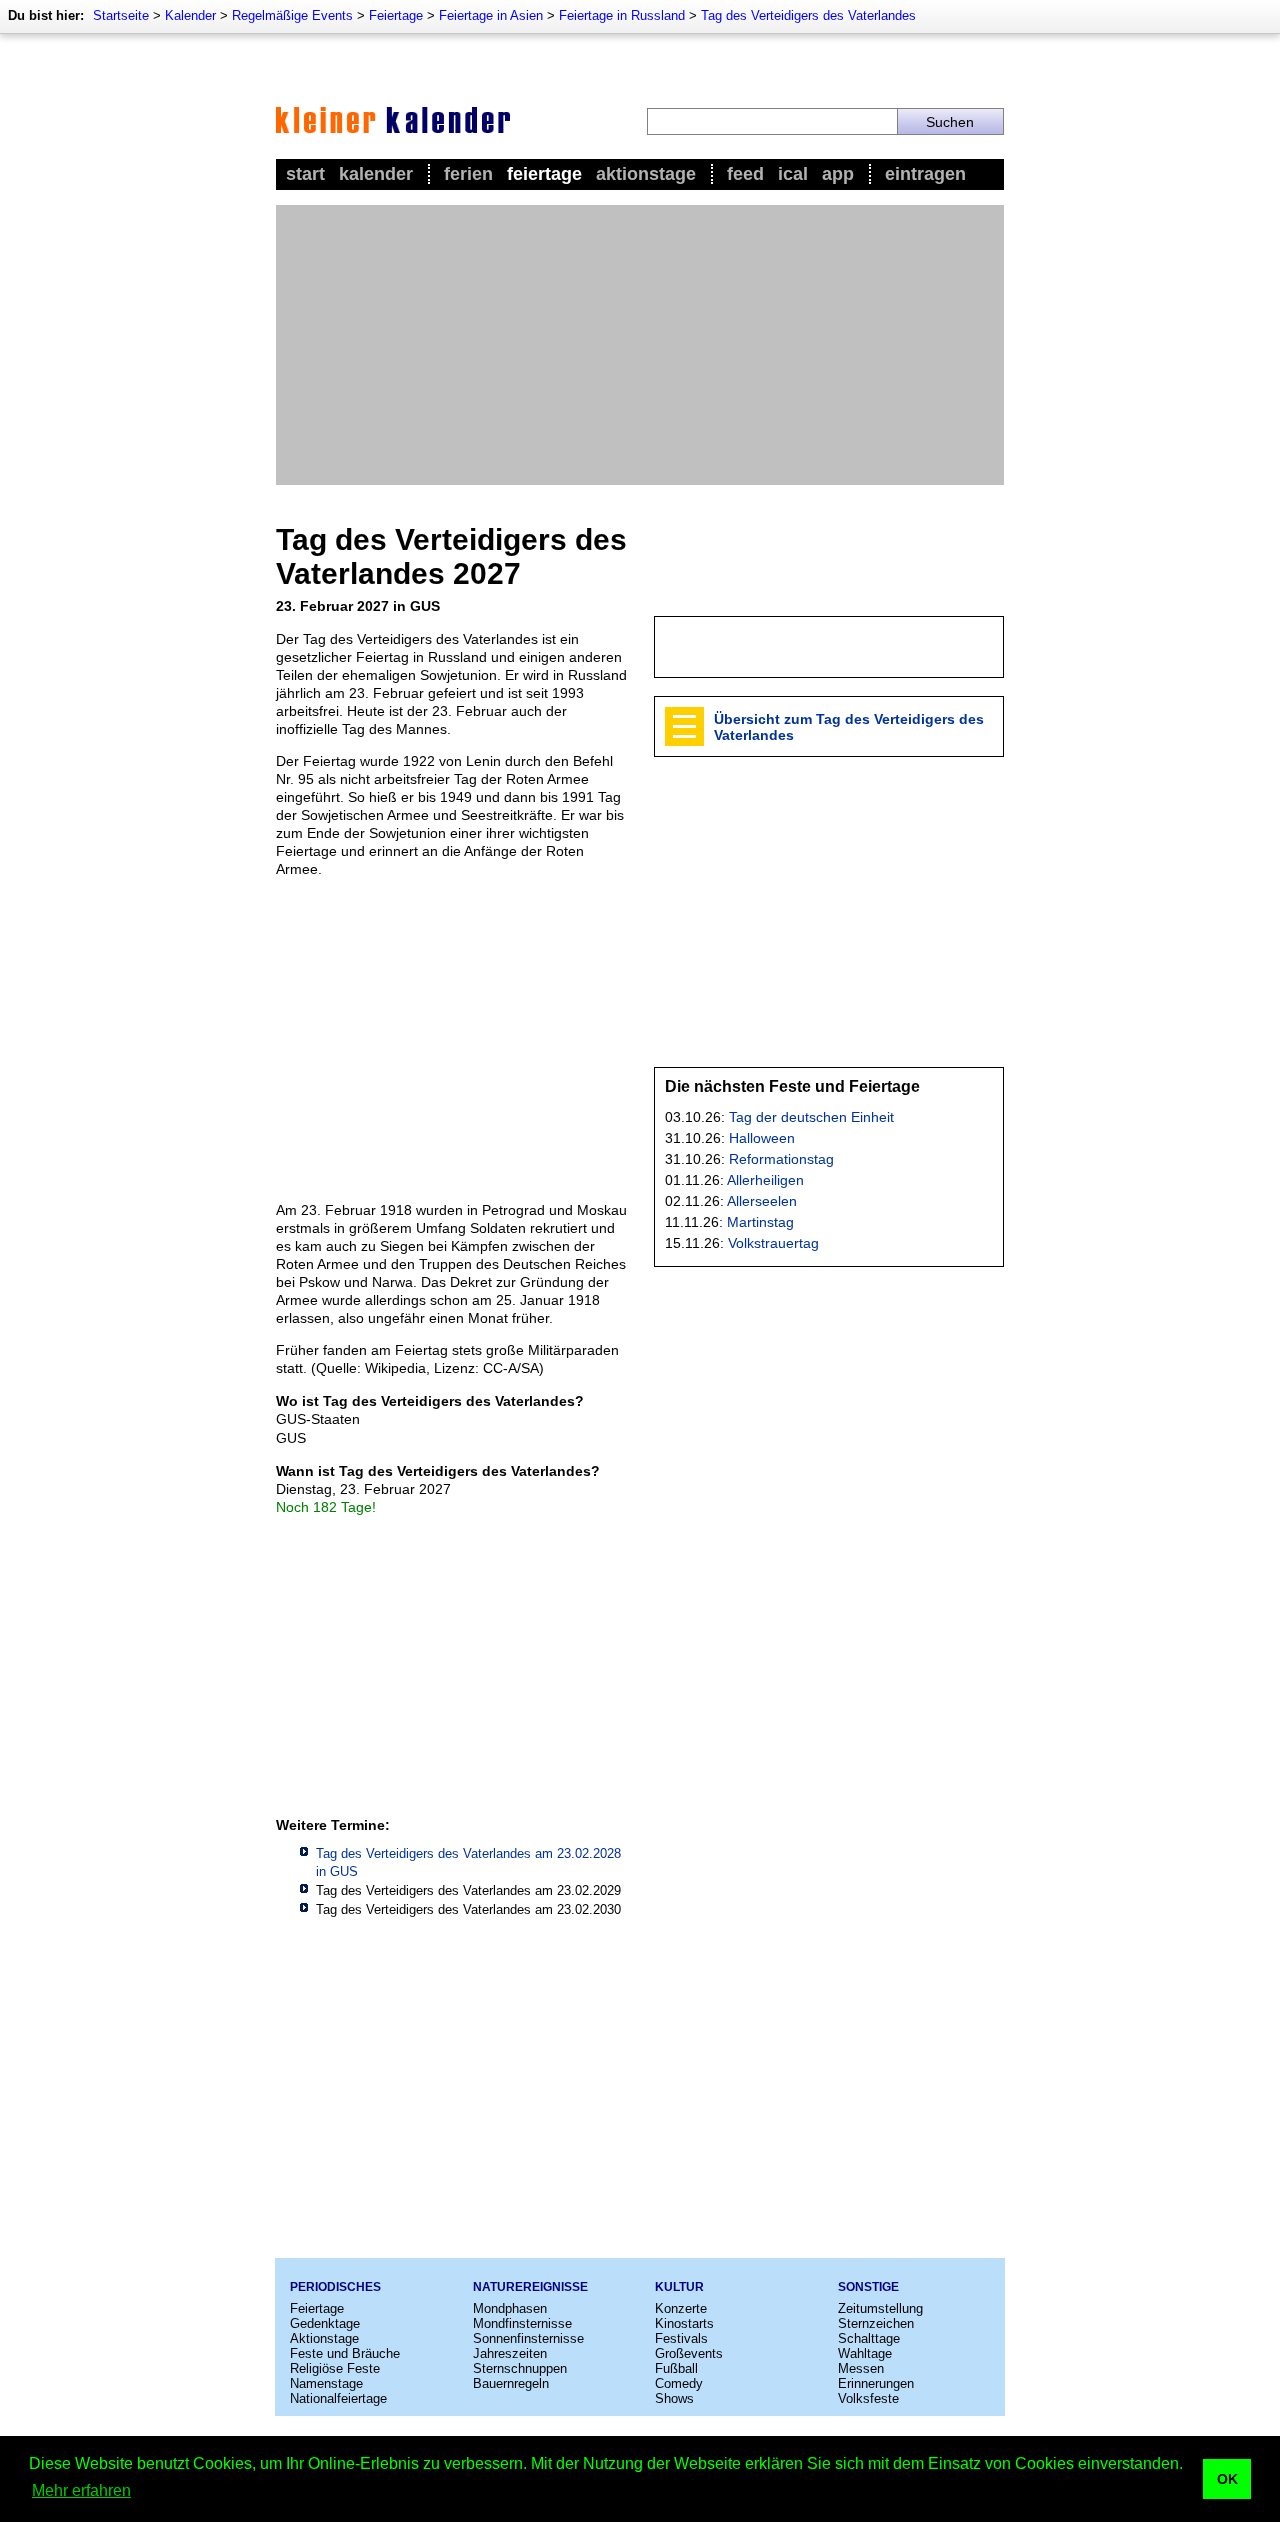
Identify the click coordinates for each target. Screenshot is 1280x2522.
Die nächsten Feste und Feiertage (792, 1086)
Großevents (689, 2353)
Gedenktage (325, 2323)
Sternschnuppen (520, 2368)
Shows (674, 2398)
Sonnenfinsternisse (528, 2338)
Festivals (681, 2338)
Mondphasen (510, 2308)
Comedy (679, 2383)
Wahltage (865, 2353)
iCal (793, 174)
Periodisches (335, 2287)
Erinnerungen (876, 2383)
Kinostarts (684, 2323)
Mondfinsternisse (522, 2323)
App (838, 174)
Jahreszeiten (510, 2353)
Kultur (679, 2287)
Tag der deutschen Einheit (811, 1117)
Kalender (190, 15)
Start (305, 174)
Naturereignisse (530, 2287)
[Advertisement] (640, 345)
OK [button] (1227, 2479)
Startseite (121, 15)
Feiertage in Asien (491, 15)
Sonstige (868, 2287)
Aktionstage (646, 174)
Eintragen (925, 174)
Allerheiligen (765, 1180)
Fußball (676, 2368)
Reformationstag (781, 1159)
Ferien (468, 174)
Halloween (762, 1138)
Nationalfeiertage (338, 2398)
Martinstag (760, 1222)
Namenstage (326, 2383)
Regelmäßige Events (292, 15)
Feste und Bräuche (345, 2353)
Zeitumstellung (880, 2308)
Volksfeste (868, 2398)
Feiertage (396, 15)
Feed (745, 174)
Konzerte (681, 2308)
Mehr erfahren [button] (81, 2490)
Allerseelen (762, 1201)
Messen (861, 2368)
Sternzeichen (876, 2323)
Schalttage (869, 2338)
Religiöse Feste (335, 2368)
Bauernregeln (511, 2383)
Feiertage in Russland (622, 15)
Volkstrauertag (773, 1243)
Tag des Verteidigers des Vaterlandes (808, 15)
